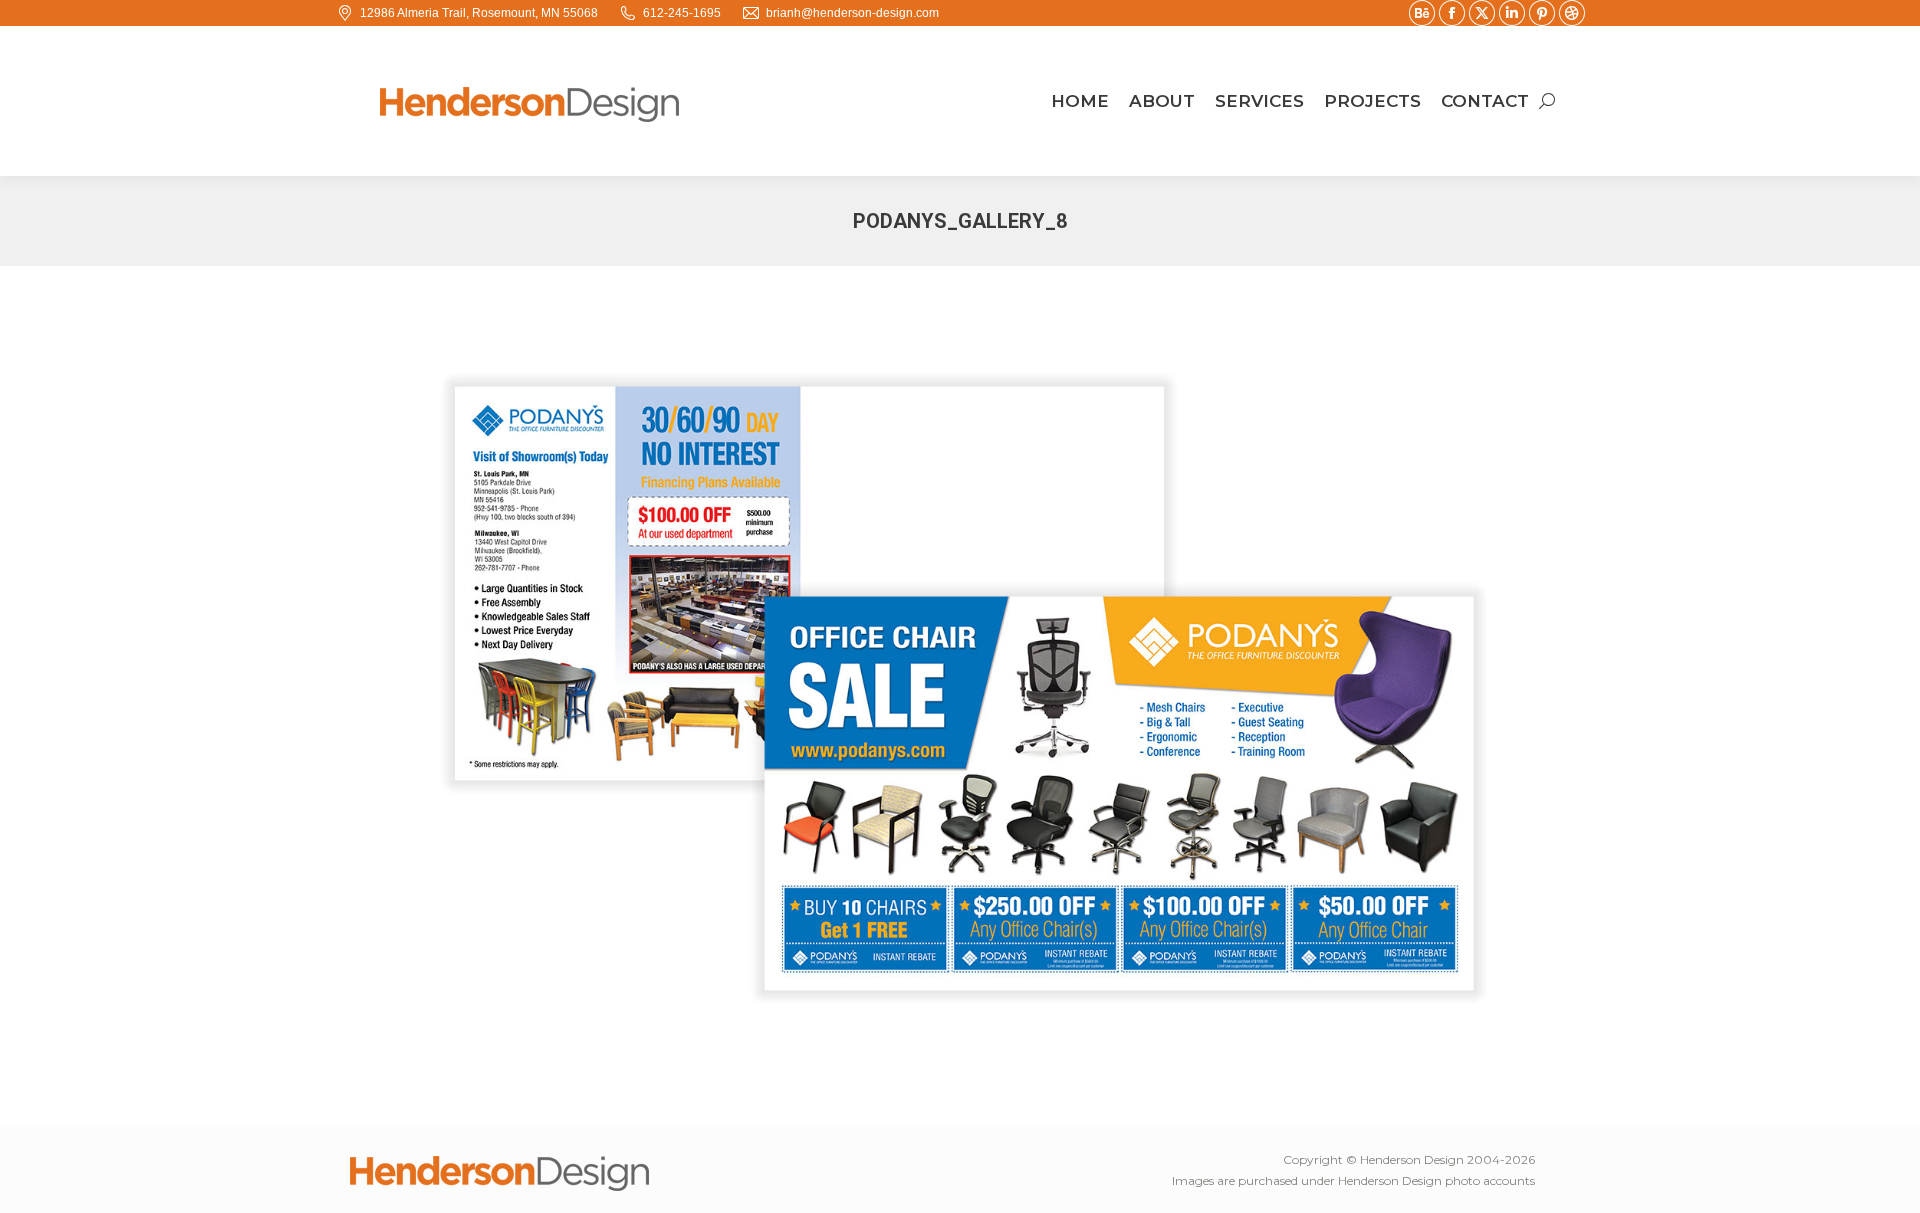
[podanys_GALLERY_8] (960, 691)
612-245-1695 (682, 13)
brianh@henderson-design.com (852, 13)
